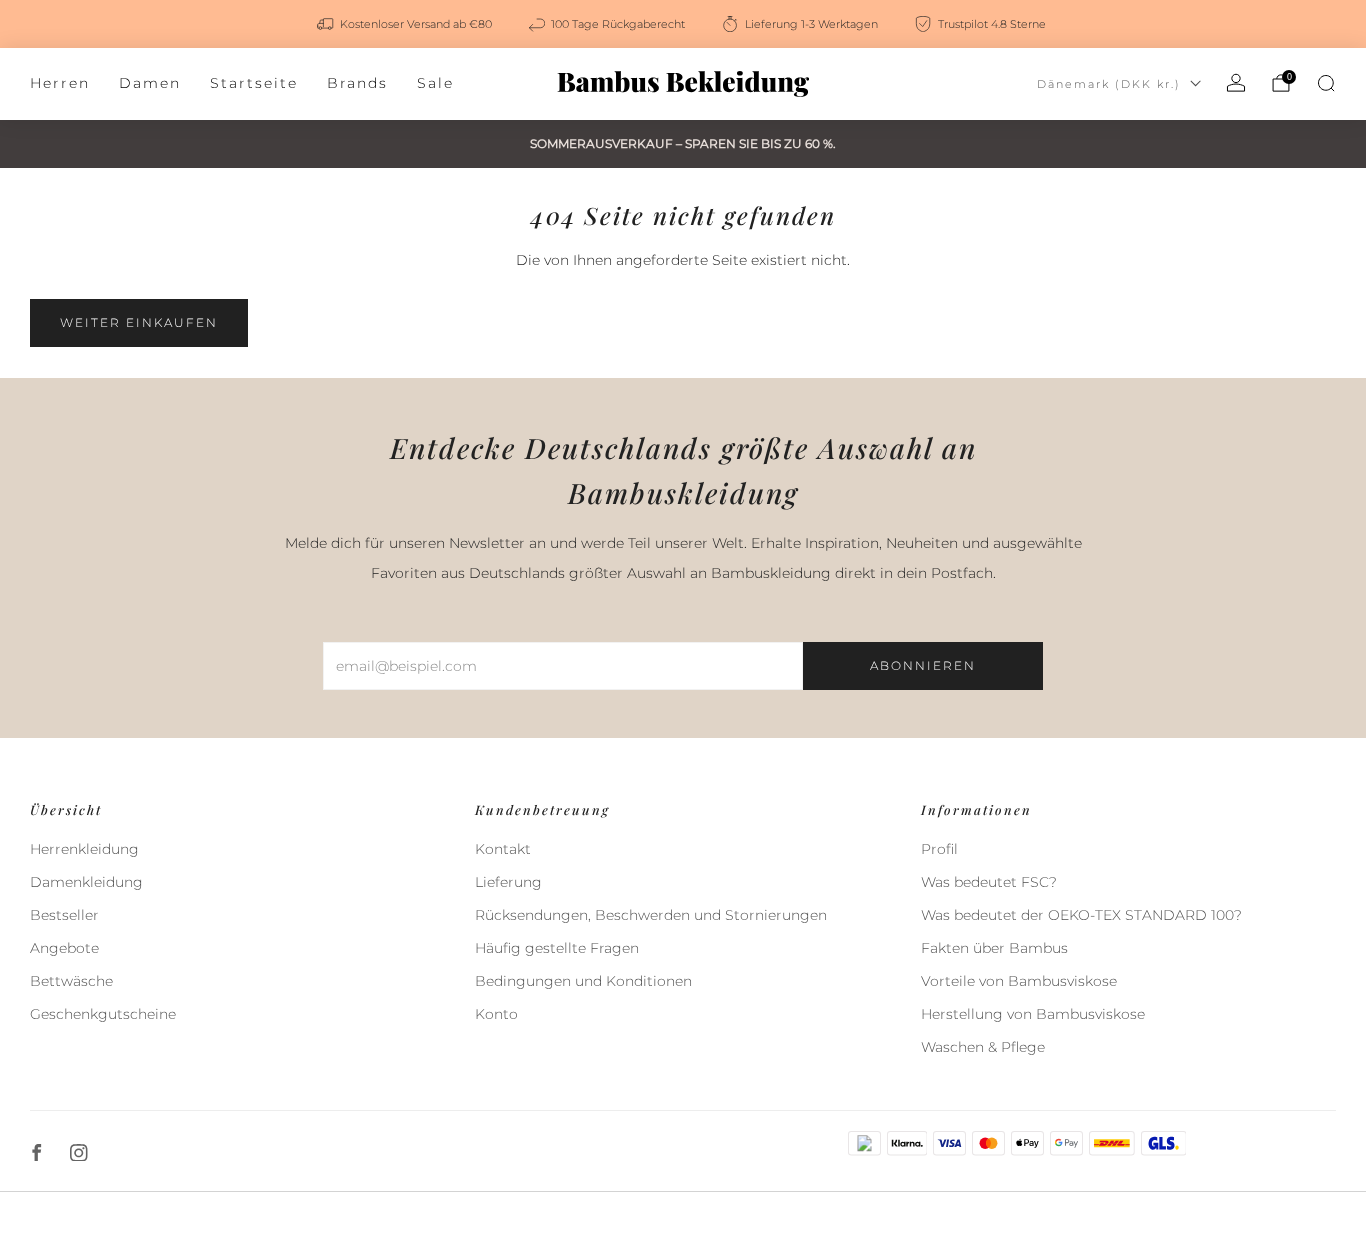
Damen (150, 83)
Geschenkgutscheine (103, 1014)
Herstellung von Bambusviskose (1033, 1014)
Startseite (254, 83)
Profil (939, 849)
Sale (435, 83)
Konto (496, 1014)
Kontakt (503, 849)
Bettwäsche (71, 981)
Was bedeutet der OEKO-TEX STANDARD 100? (1081, 915)
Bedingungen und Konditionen (583, 981)
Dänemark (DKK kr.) (1109, 84)
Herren (60, 83)
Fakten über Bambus (994, 948)
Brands (357, 83)
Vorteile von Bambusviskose (1019, 981)
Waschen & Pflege (983, 1047)
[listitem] (406, 24)
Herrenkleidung (84, 849)
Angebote (64, 948)
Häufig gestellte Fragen (557, 948)
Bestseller (64, 915)
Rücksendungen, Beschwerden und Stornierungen (651, 915)
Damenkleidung (86, 882)
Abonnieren (923, 665)
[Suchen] (1326, 83)
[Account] (1236, 83)
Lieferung (508, 882)
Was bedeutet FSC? (989, 882)
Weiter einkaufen (139, 322)
